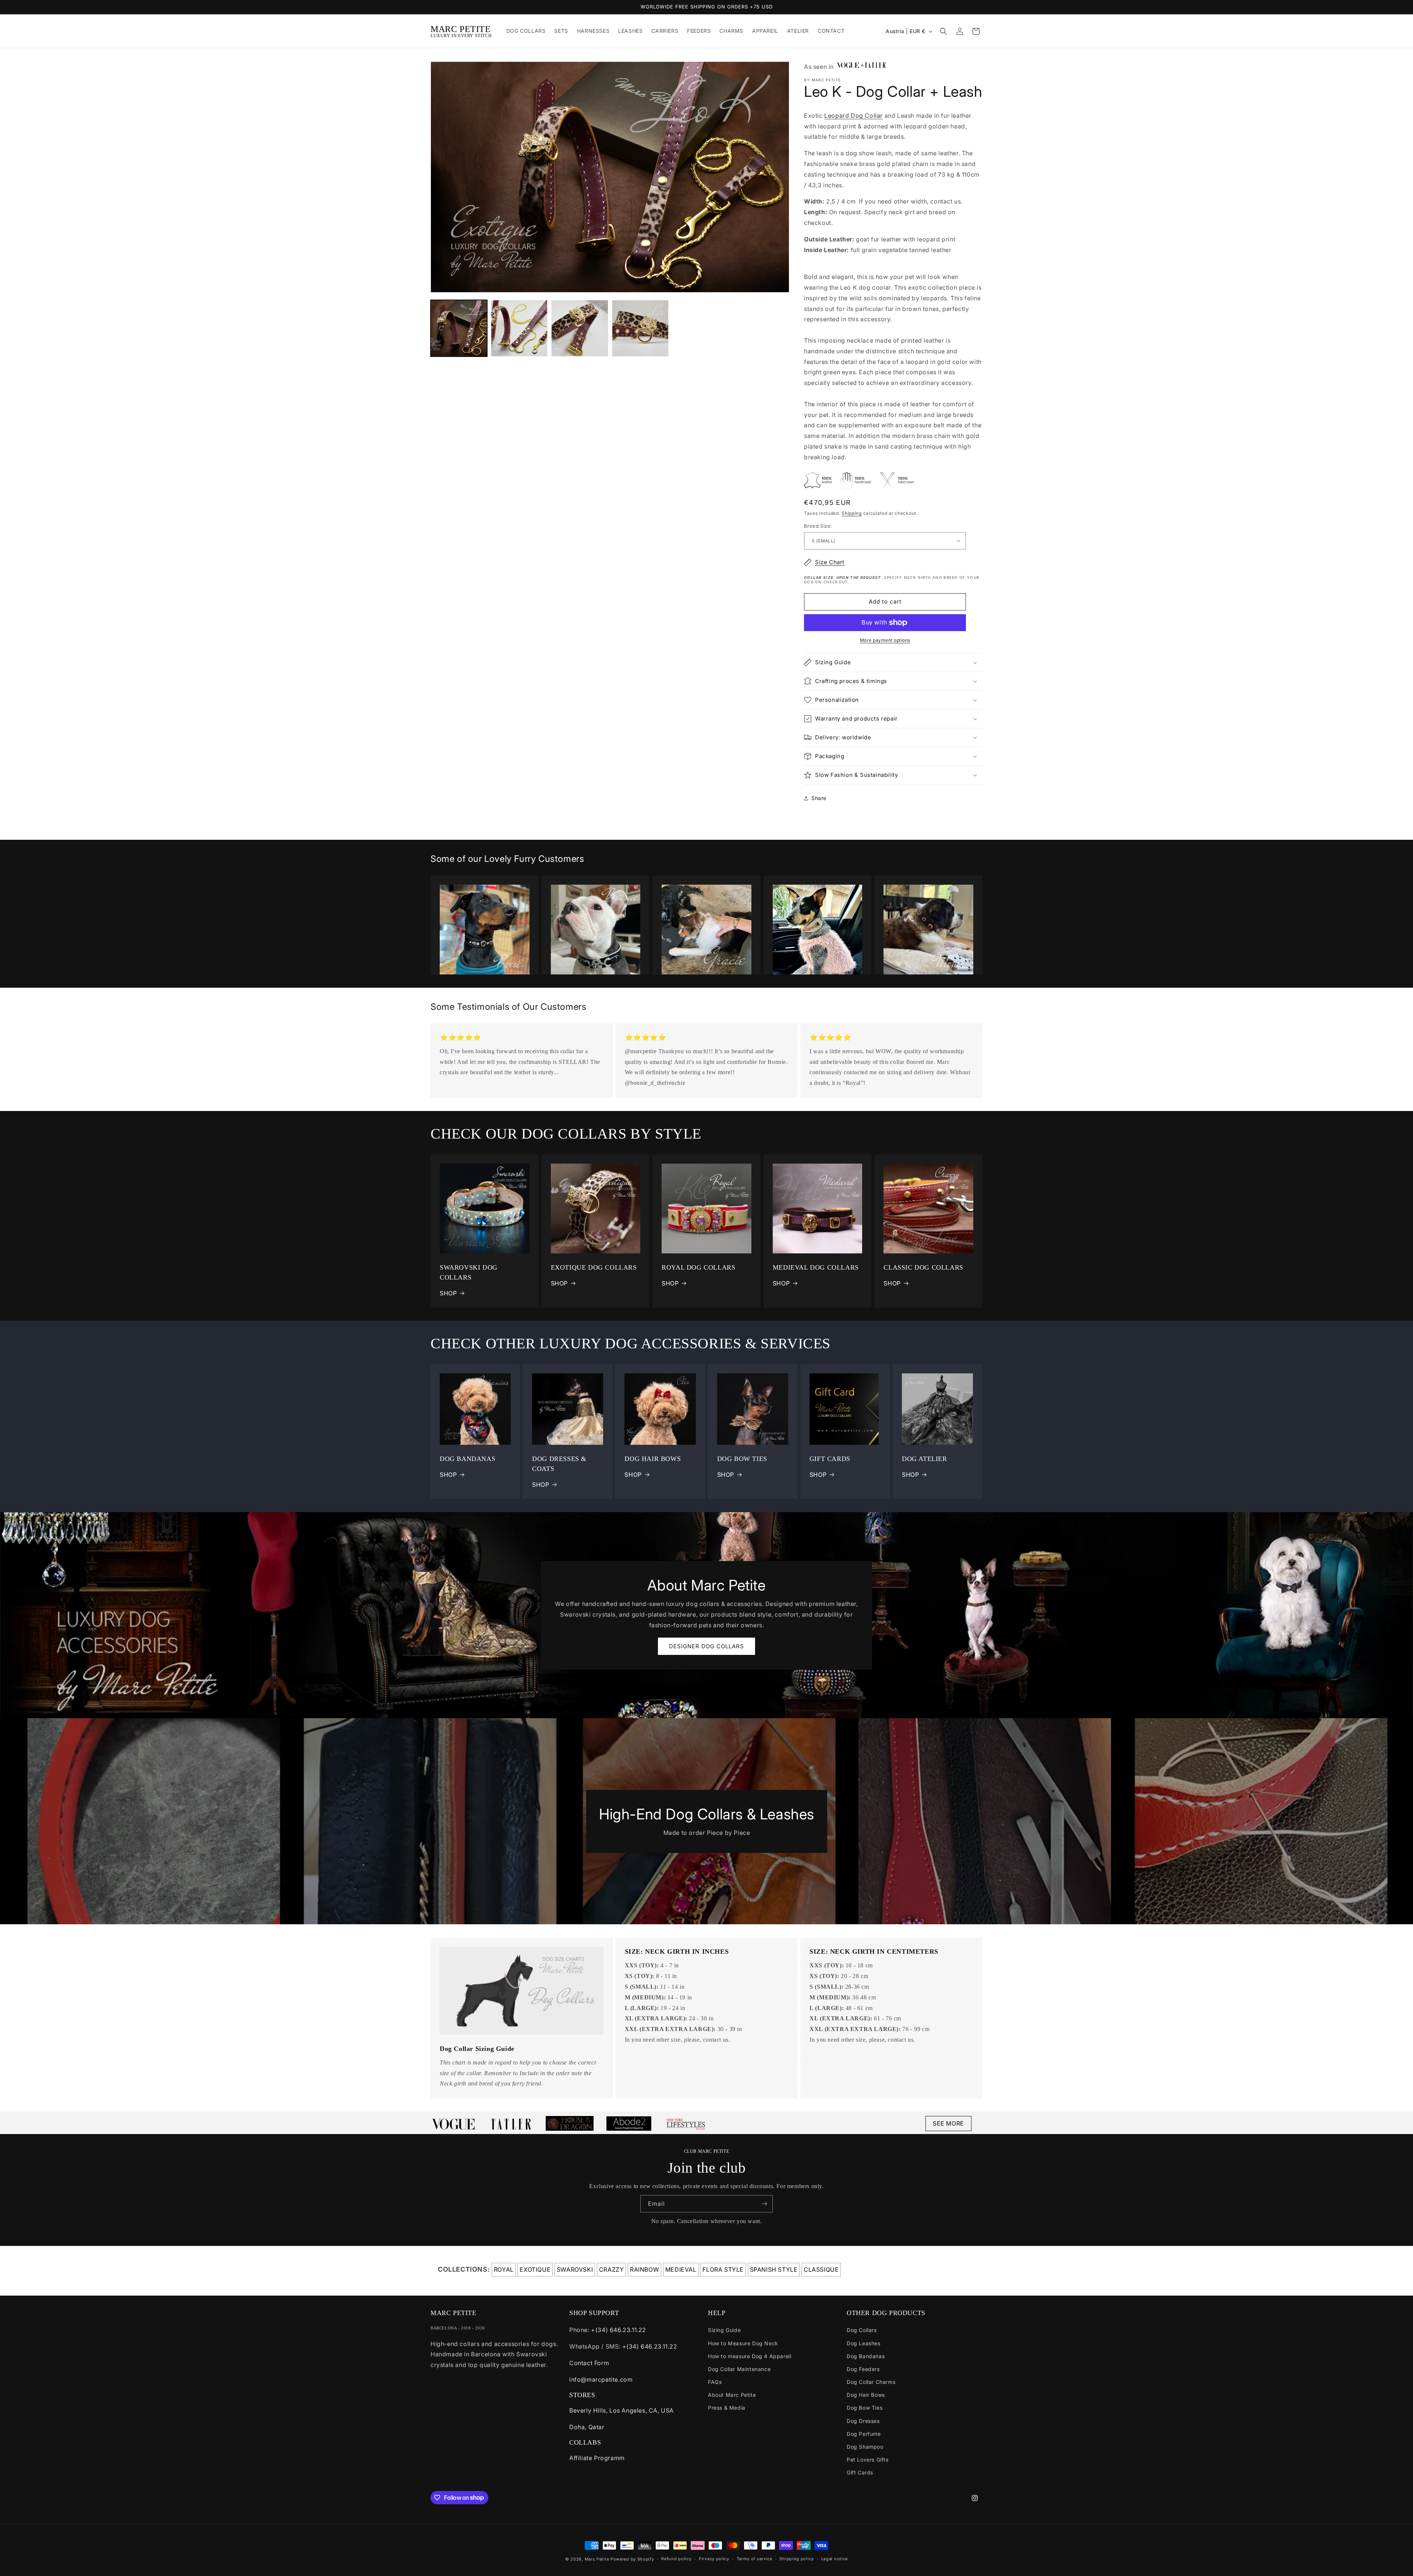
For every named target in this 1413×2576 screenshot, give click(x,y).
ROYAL (504, 2269)
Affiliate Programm (597, 2458)
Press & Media (727, 2408)
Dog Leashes (864, 2343)
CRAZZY (612, 2269)
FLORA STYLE (723, 2269)
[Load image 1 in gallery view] (459, 328)
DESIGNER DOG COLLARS (706, 1646)
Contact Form (589, 2363)
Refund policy (676, 2559)
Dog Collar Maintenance (739, 2369)
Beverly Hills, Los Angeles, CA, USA (621, 2410)
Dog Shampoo (865, 2447)
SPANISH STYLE (774, 2269)
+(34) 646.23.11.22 (619, 2330)
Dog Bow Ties (865, 2408)
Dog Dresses (863, 2421)
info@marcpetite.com (601, 2379)
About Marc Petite (732, 2395)
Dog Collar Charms (871, 2382)
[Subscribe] (764, 2204)
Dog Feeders (863, 2369)
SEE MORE (948, 2123)
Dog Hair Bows (866, 2395)
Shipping (852, 513)
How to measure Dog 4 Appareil (750, 2356)
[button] (943, 31)
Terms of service (755, 2559)
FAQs (715, 2382)
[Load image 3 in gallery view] (580, 328)
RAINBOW (644, 2269)
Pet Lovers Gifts (868, 2460)
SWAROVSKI (575, 2269)
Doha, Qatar (587, 2427)
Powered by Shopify (632, 2559)
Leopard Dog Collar (854, 116)
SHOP (448, 1293)
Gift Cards (860, 2472)
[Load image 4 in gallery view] (640, 328)
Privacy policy (714, 2559)
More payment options (885, 640)
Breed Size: (818, 526)
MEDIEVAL (681, 2269)
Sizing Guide (724, 2330)
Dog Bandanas (866, 2356)
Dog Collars (862, 2330)
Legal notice (835, 2559)
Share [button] (819, 798)
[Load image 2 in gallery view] (519, 328)
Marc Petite (597, 2559)
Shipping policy (797, 2559)
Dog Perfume (864, 2434)
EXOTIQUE (535, 2269)
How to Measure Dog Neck (743, 2343)
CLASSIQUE (821, 2269)
